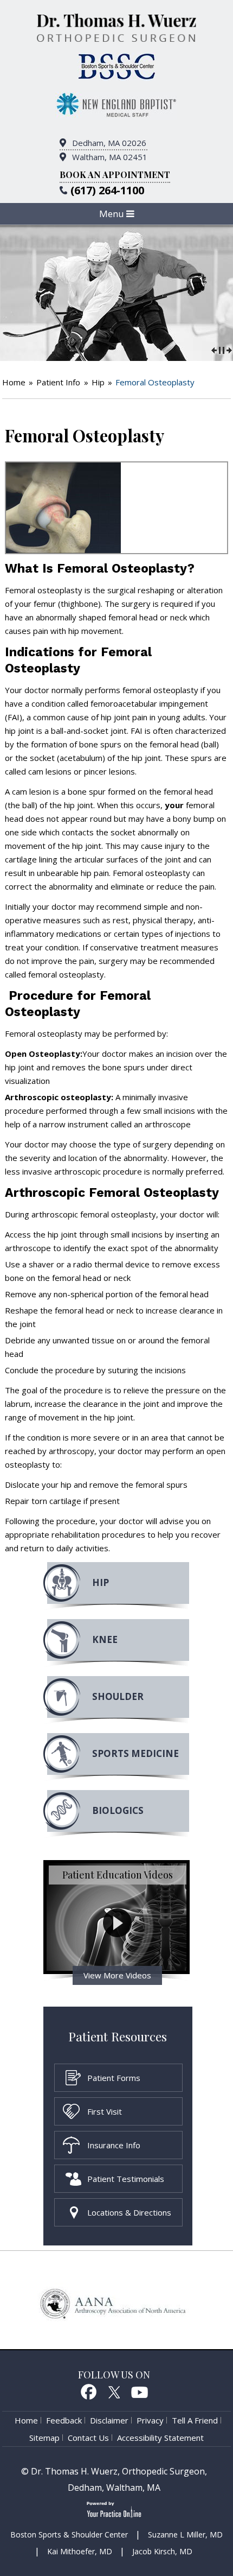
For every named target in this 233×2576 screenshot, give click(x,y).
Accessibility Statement (160, 2438)
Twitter (114, 2391)
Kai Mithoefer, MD (80, 2551)
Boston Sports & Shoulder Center (69, 2534)
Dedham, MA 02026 (109, 143)
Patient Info (58, 382)
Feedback (64, 2420)
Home (14, 382)
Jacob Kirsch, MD (162, 2551)
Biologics (118, 1810)
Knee (105, 1639)
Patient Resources (118, 2036)
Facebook (88, 2391)
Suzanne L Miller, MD (185, 2534)
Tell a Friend (195, 2420)
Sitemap (44, 2438)
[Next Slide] (229, 349)
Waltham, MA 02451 (110, 157)
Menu (113, 214)
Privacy (150, 2420)
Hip (98, 382)
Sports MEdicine (135, 1753)
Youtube (140, 2391)
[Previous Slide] (214, 349)
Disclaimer (109, 2420)
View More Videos (117, 1975)
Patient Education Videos (118, 1875)
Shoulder (118, 1696)
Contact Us (88, 2438)
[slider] (222, 349)
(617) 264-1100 (107, 190)
